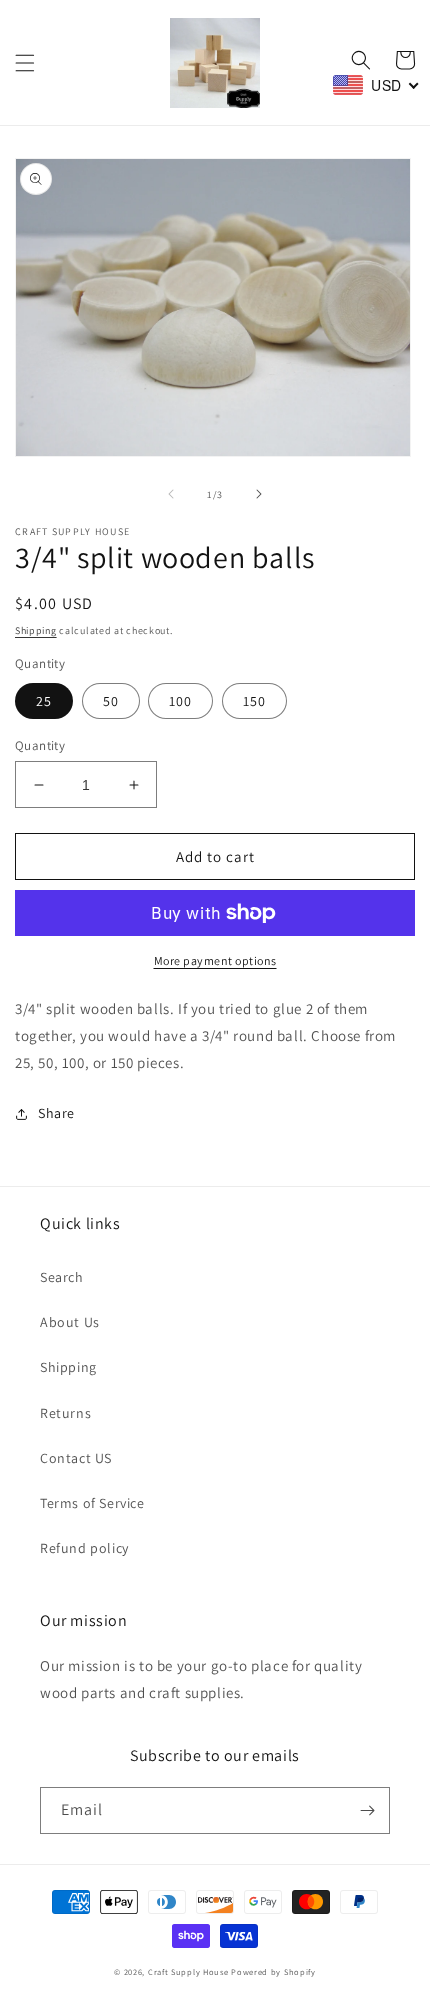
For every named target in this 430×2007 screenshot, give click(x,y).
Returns (65, 1413)
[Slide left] (171, 494)
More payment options (215, 960)
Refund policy (84, 1548)
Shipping (36, 630)
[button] (25, 63)
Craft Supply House (188, 1971)
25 (44, 701)
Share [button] (56, 1113)
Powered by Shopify (273, 1971)
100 (180, 701)
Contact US (76, 1458)
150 (254, 701)
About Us (70, 1322)
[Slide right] (259, 494)
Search (62, 1277)
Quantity (40, 745)
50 (111, 701)
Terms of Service (92, 1503)
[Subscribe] (367, 1810)
